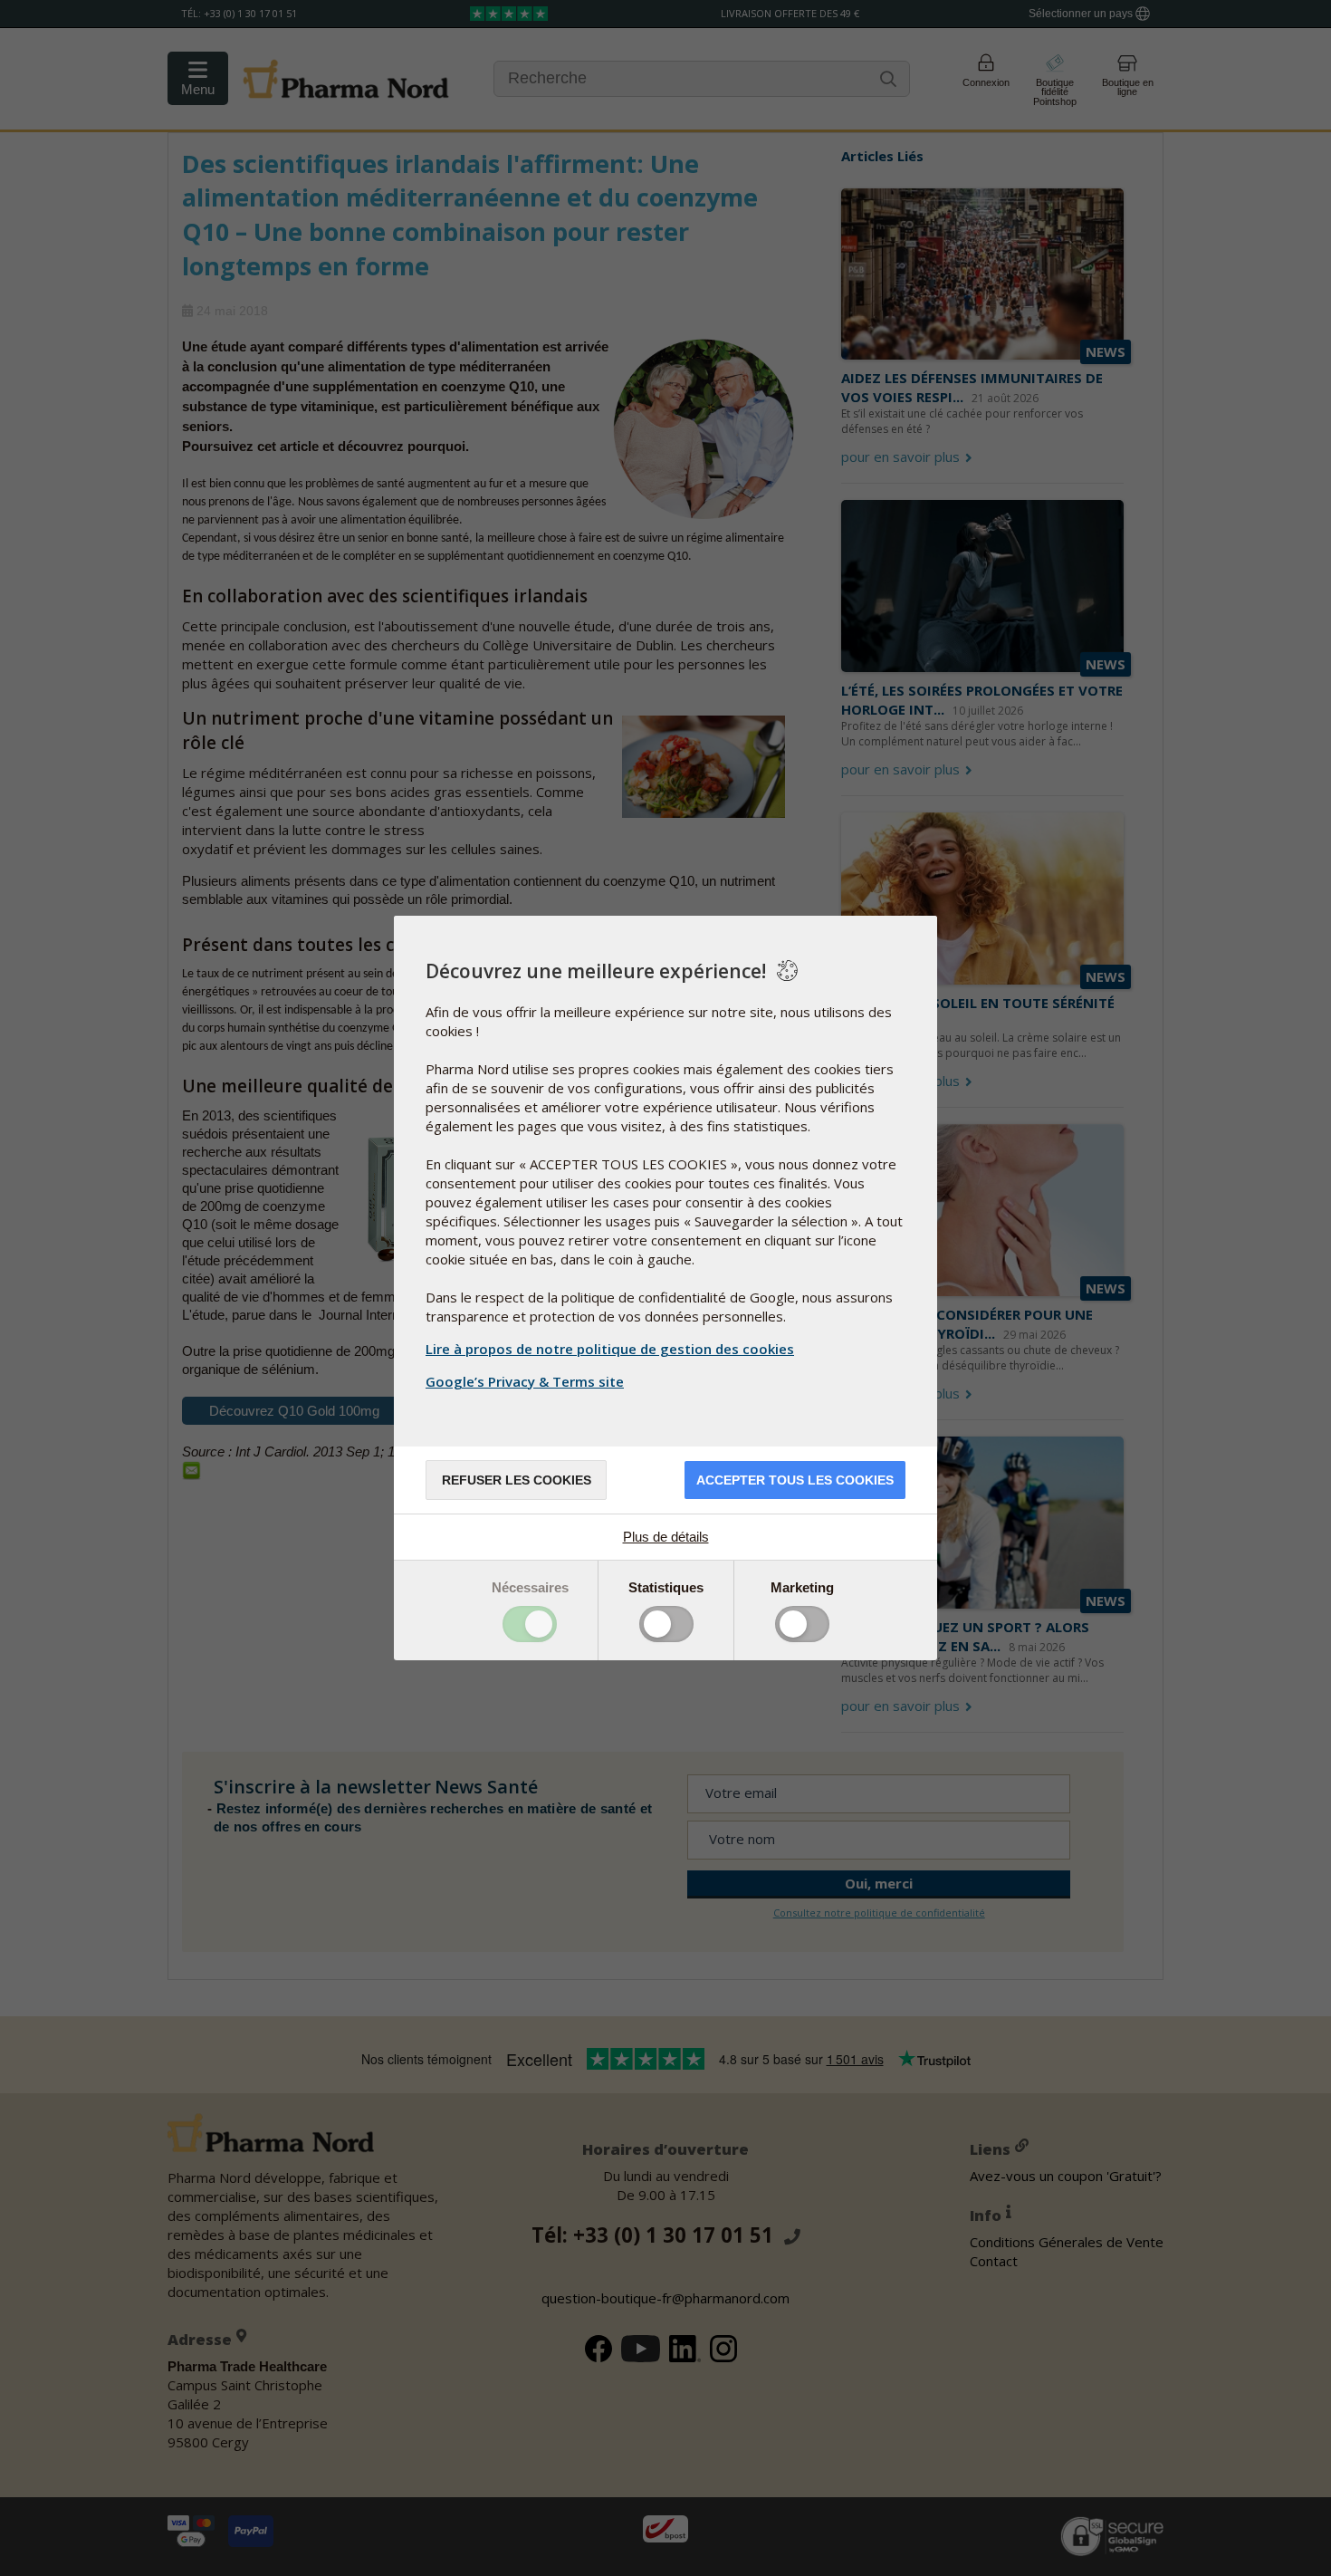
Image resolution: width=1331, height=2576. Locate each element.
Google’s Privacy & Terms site (525, 1381)
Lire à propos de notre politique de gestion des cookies (610, 1349)
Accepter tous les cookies (795, 1480)
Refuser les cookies (517, 1480)
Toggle (530, 1624)
